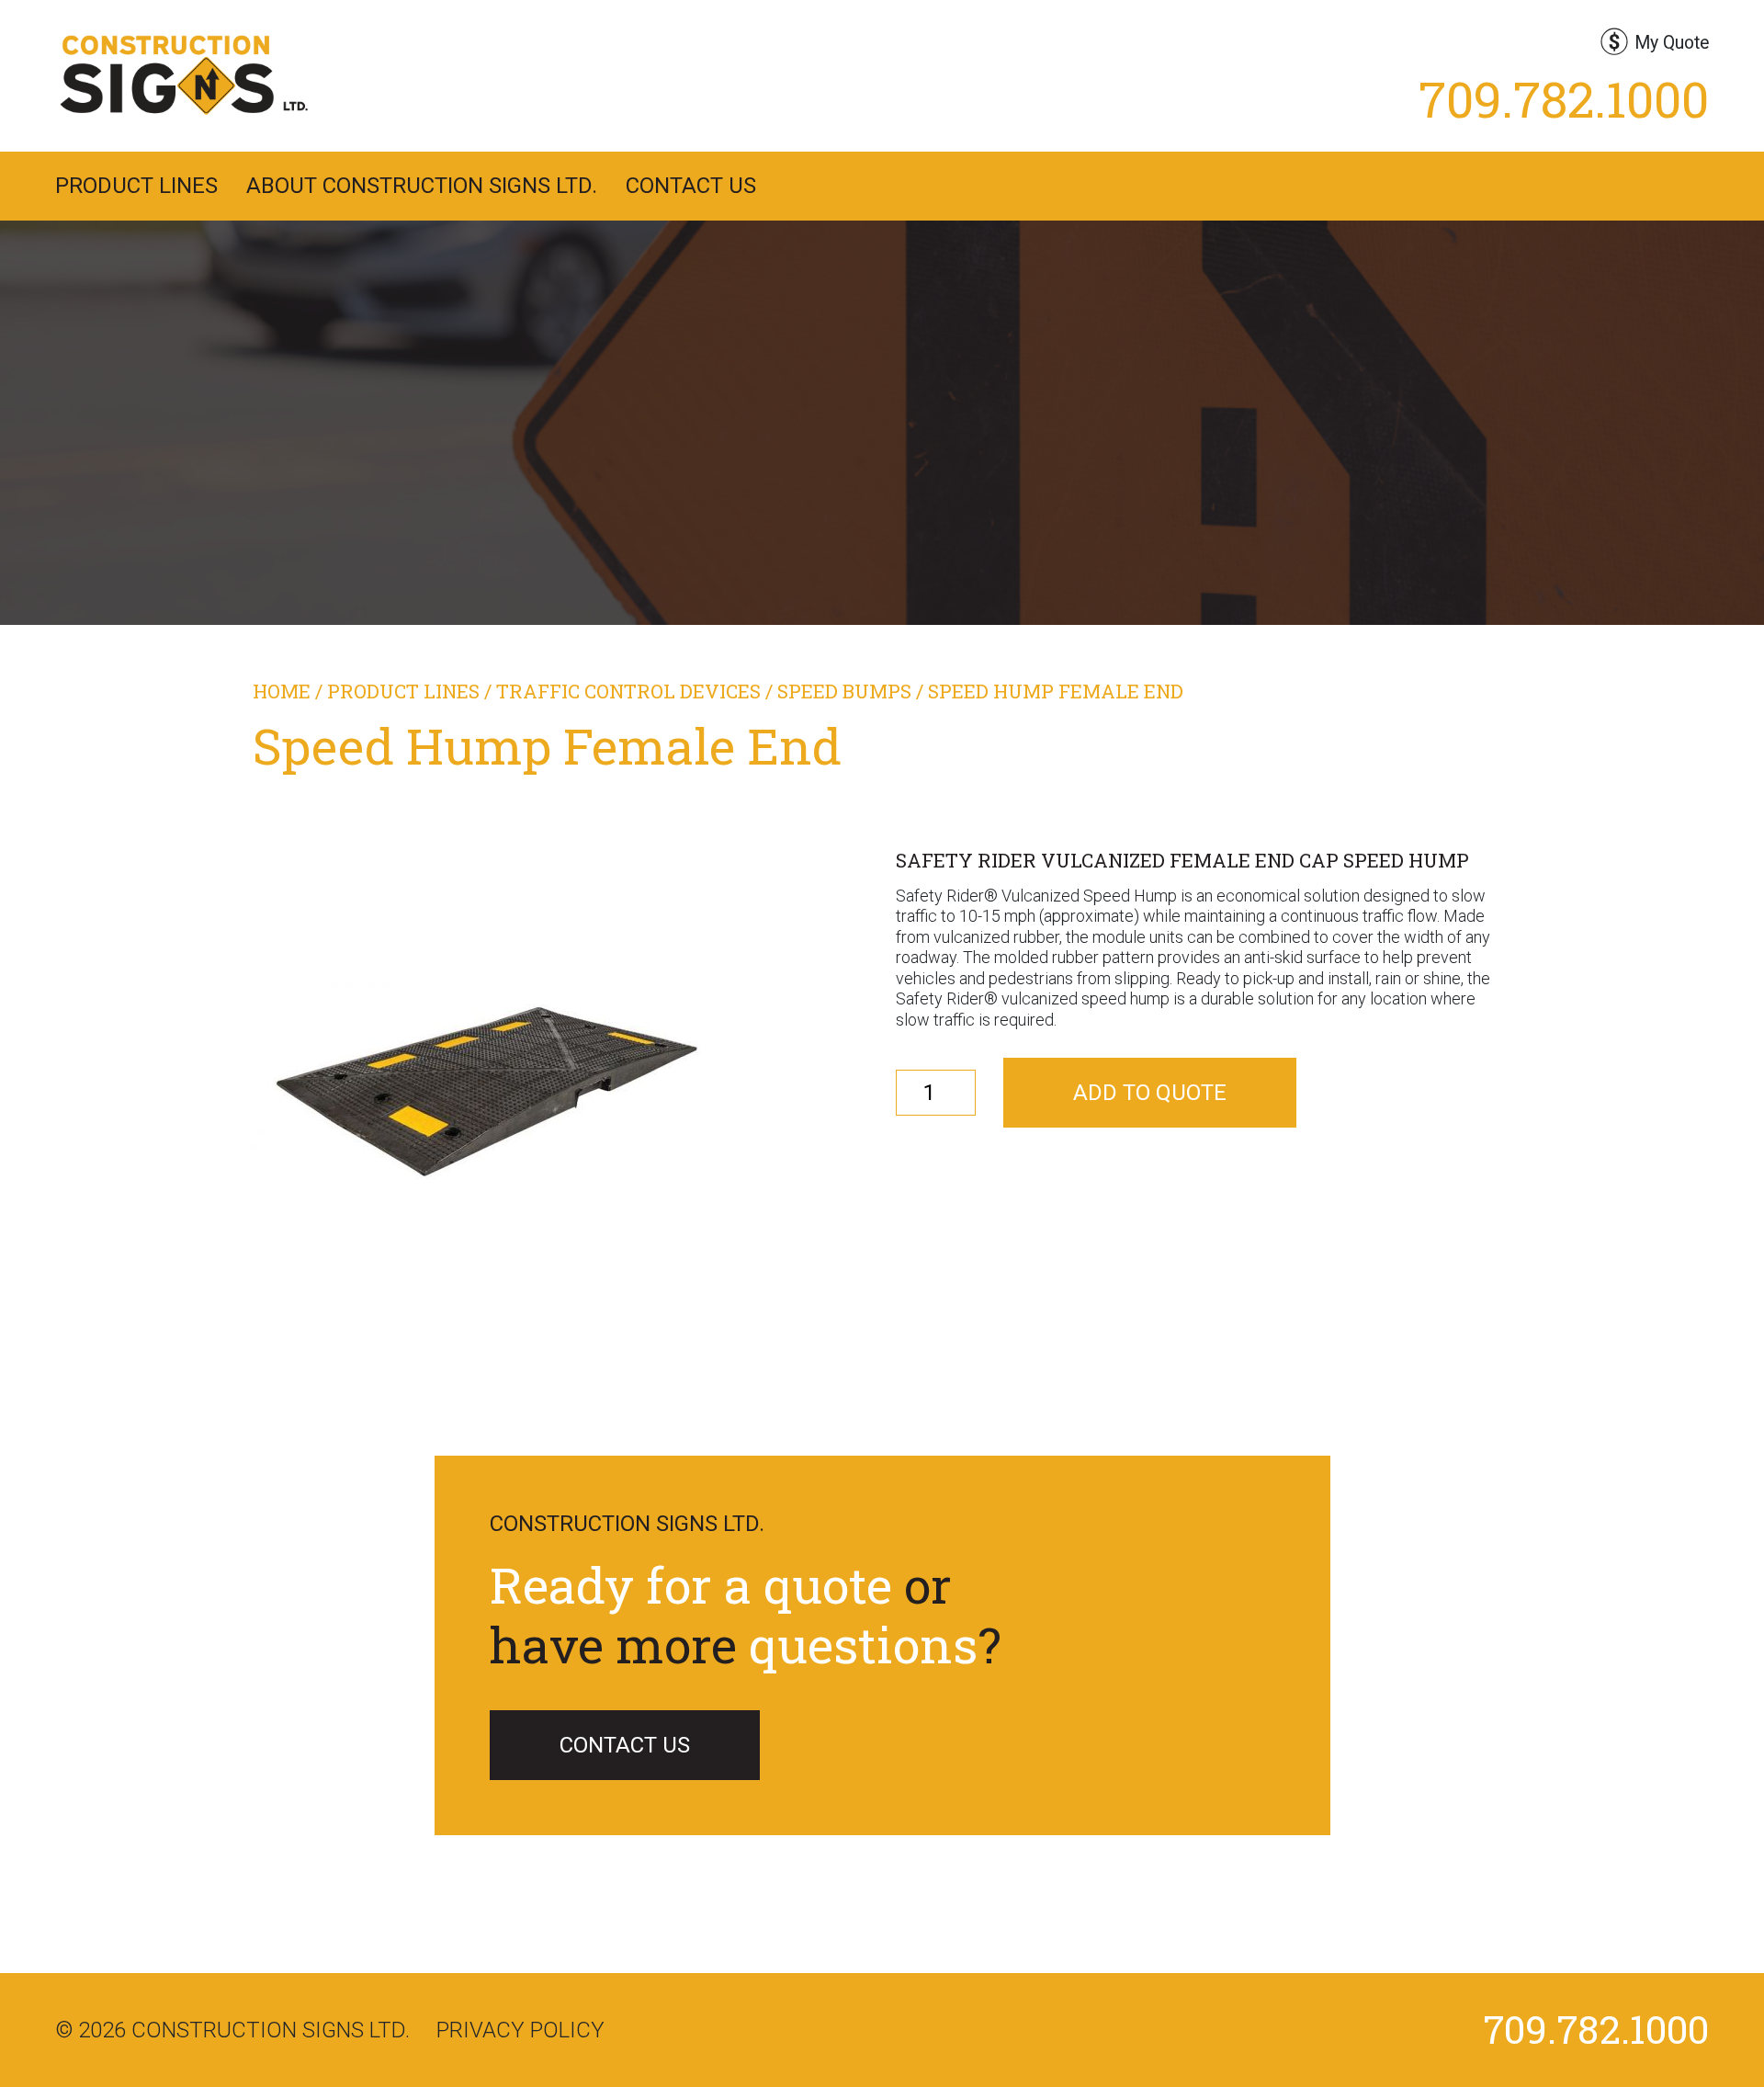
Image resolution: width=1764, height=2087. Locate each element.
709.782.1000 (1564, 98)
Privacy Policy (520, 2030)
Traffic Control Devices (628, 691)
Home (282, 691)
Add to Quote (1150, 1093)
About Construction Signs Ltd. (422, 186)
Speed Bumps (844, 691)
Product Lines (136, 186)
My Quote (1672, 43)
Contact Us (691, 186)
